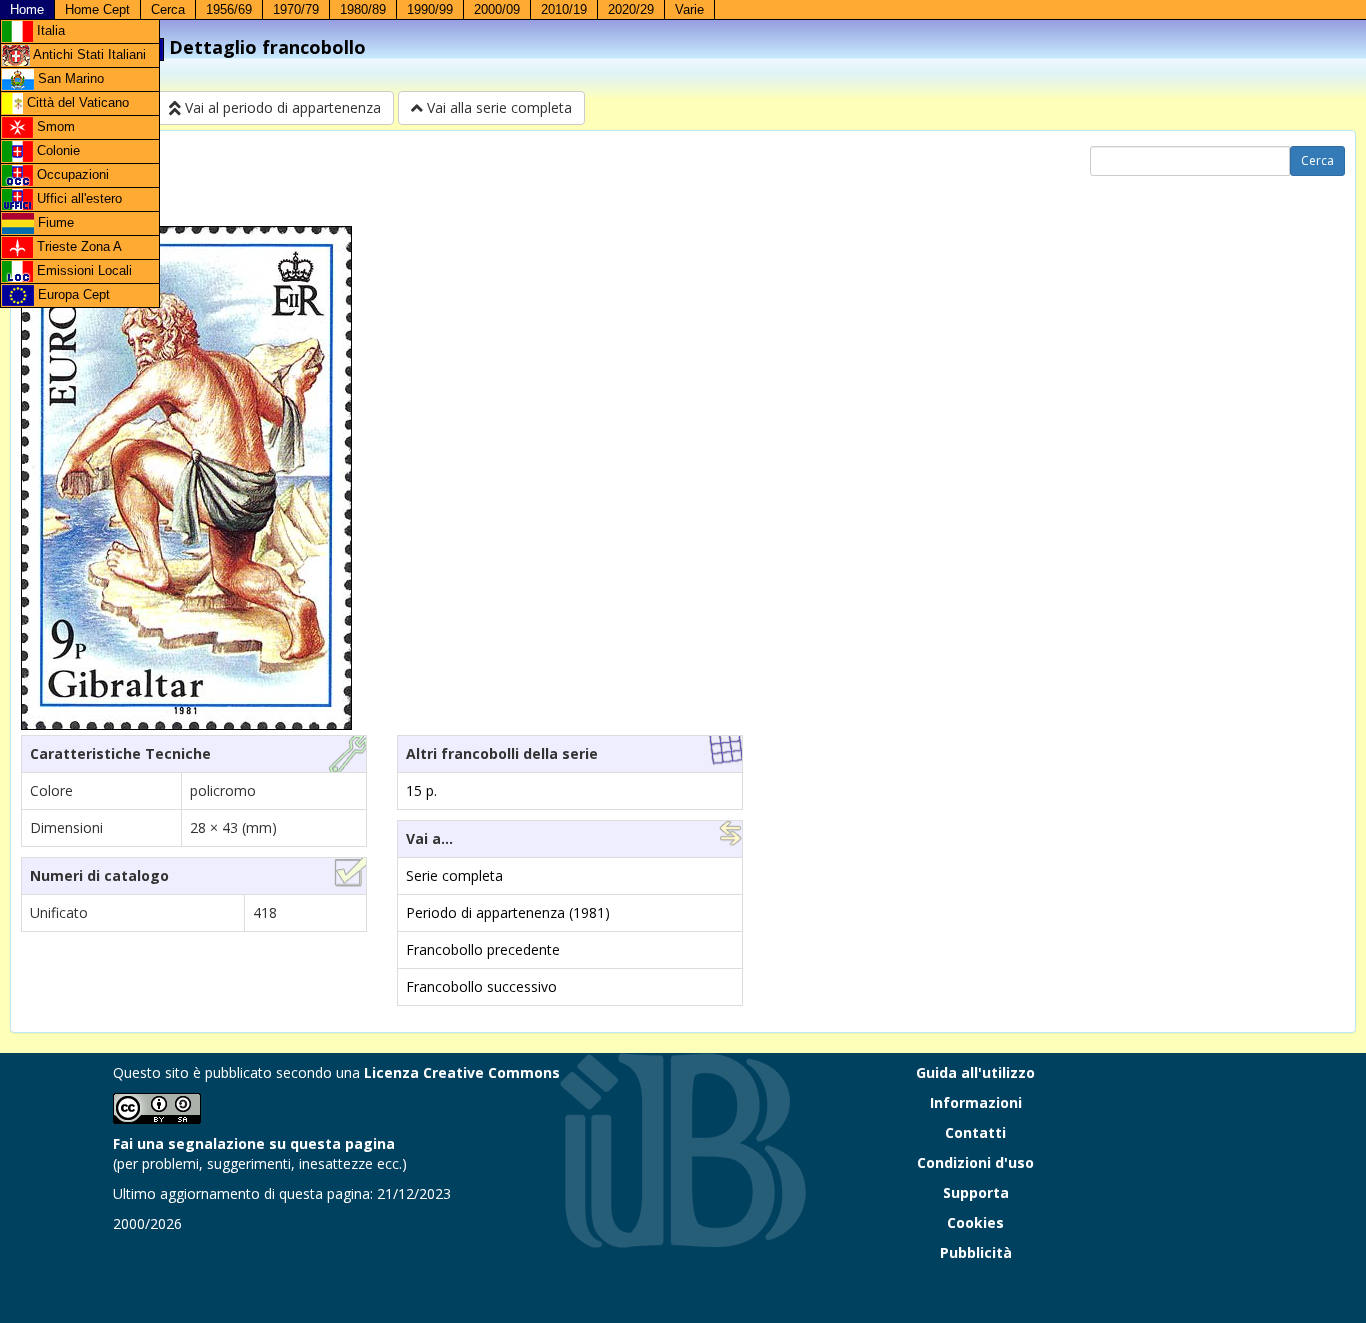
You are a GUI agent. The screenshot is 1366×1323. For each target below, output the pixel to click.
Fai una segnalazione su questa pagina (254, 1143)
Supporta (976, 1192)
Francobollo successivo (481, 986)
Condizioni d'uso (975, 1162)
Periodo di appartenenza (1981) (508, 912)
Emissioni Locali (82, 270)
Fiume (54, 222)
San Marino (69, 78)
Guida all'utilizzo (975, 1072)
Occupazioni (71, 174)
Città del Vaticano (76, 102)
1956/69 (229, 9)
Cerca (168, 9)
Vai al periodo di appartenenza (281, 107)
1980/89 (363, 9)
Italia (49, 30)
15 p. (421, 790)
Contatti (975, 1132)
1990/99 (430, 9)
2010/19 (564, 9)
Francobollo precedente (483, 949)
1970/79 (296, 9)
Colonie (56, 150)
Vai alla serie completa (497, 107)
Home (27, 9)
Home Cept (97, 9)
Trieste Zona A (77, 246)
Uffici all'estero (77, 198)
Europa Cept (72, 294)
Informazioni (976, 1102)
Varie (689, 9)
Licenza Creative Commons (462, 1072)
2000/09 (497, 9)
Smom (54, 126)
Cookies (975, 1222)
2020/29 (631, 9)
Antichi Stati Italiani (88, 54)
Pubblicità (976, 1252)
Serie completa (454, 875)
